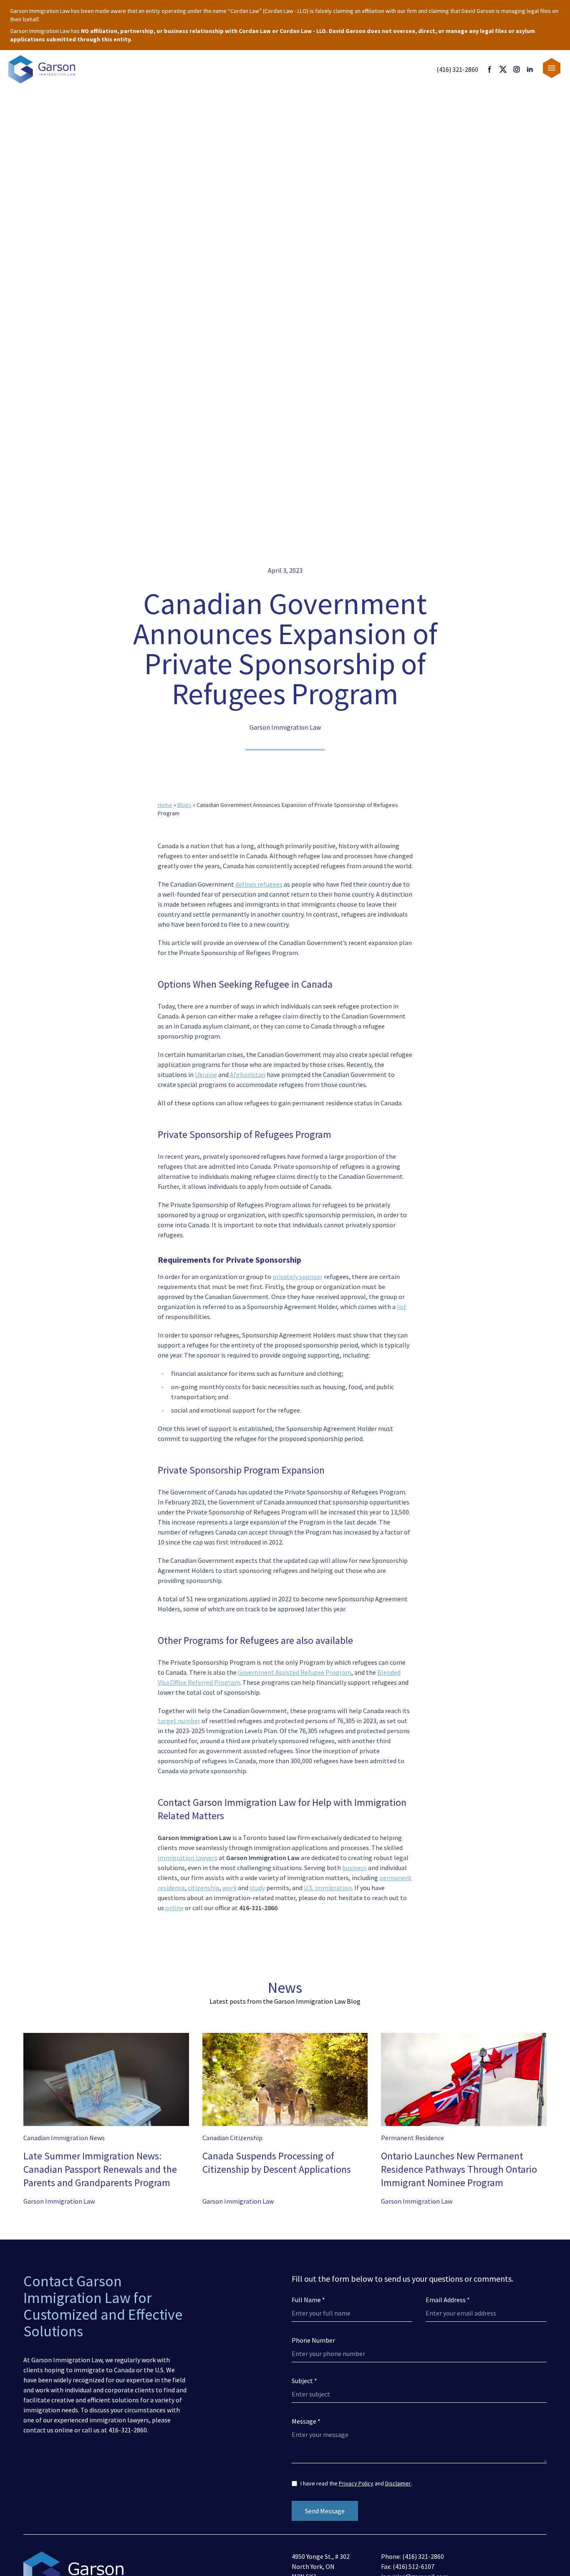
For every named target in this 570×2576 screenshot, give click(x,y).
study (257, 1888)
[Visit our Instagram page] (517, 69)
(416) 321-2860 (457, 69)
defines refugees (259, 884)
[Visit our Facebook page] (490, 69)
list (402, 1307)
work (230, 1888)
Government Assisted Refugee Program (295, 1672)
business (354, 1868)
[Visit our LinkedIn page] (530, 69)
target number (179, 1721)
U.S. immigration (328, 1888)
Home (165, 805)
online (174, 1908)
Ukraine (206, 1074)
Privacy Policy (356, 2483)
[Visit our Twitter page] (503, 69)
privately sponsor (298, 1277)
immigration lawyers (188, 1858)
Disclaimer (398, 2483)
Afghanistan (248, 1074)
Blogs (184, 805)
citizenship (204, 1888)
